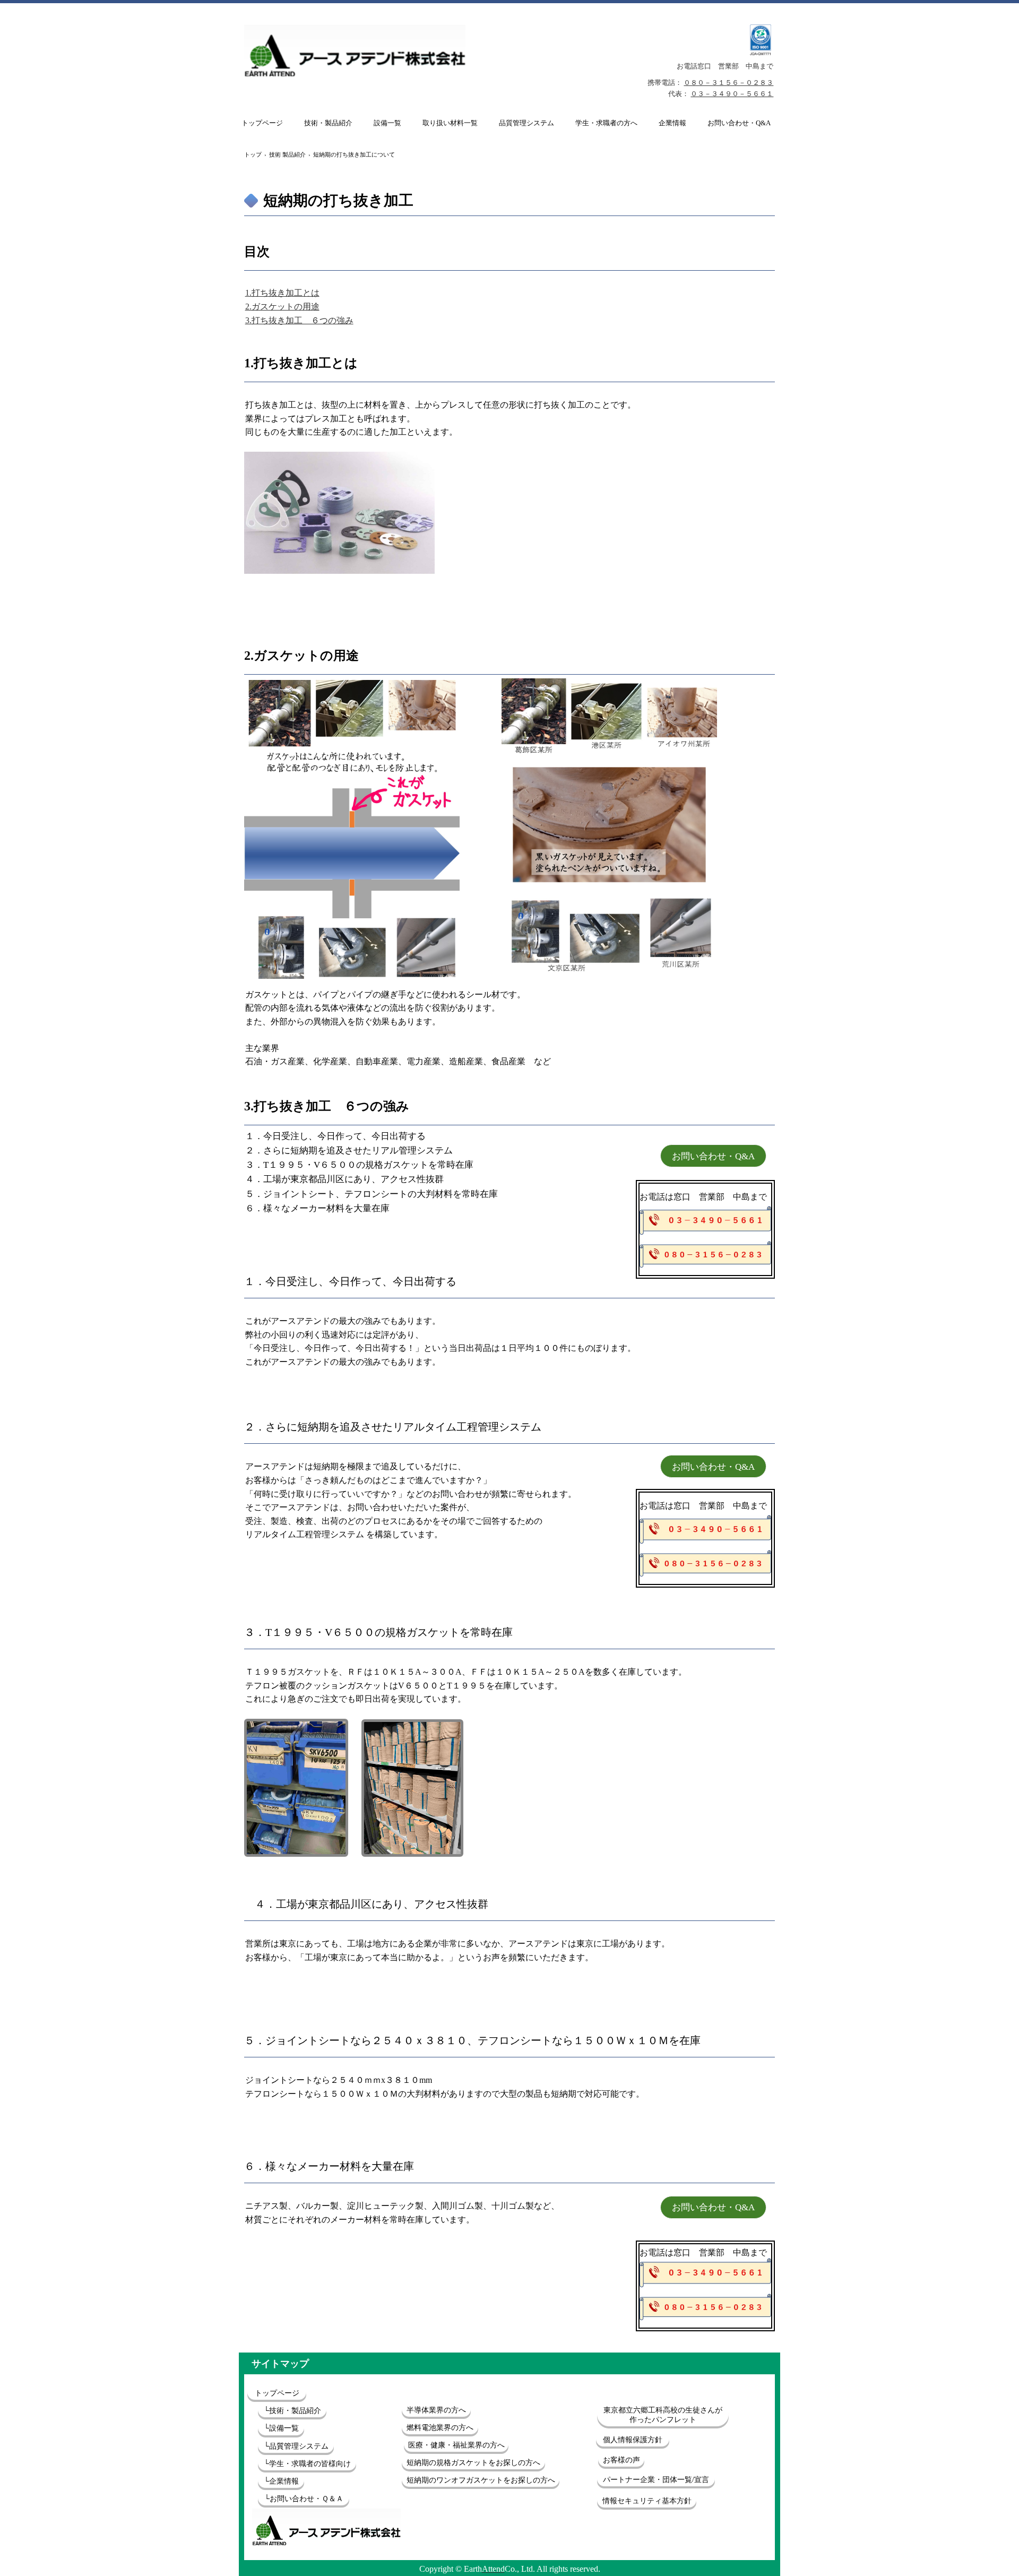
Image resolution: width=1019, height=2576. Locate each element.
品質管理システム (526, 123)
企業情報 (672, 123)
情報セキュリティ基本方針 (647, 2501)
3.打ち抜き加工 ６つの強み (299, 320)
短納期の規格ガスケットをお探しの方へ (473, 2463)
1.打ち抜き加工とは (282, 293)
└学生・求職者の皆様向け (307, 2464)
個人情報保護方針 (633, 2440)
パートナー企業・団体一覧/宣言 (656, 2480)
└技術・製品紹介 (292, 2411)
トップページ (262, 123)
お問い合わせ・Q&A (739, 123)
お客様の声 (621, 2460)
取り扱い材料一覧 (450, 123)
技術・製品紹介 (328, 123)
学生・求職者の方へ (606, 123)
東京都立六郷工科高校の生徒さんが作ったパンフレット (663, 2415)
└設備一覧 (281, 2428)
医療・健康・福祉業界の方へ (456, 2445)
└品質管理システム (296, 2446)
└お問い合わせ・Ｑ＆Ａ (304, 2499)
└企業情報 (281, 2481)
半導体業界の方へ (436, 2410)
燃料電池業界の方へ (440, 2428)
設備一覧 (387, 123)
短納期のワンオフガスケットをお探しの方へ (481, 2480)
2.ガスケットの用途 (282, 307)
